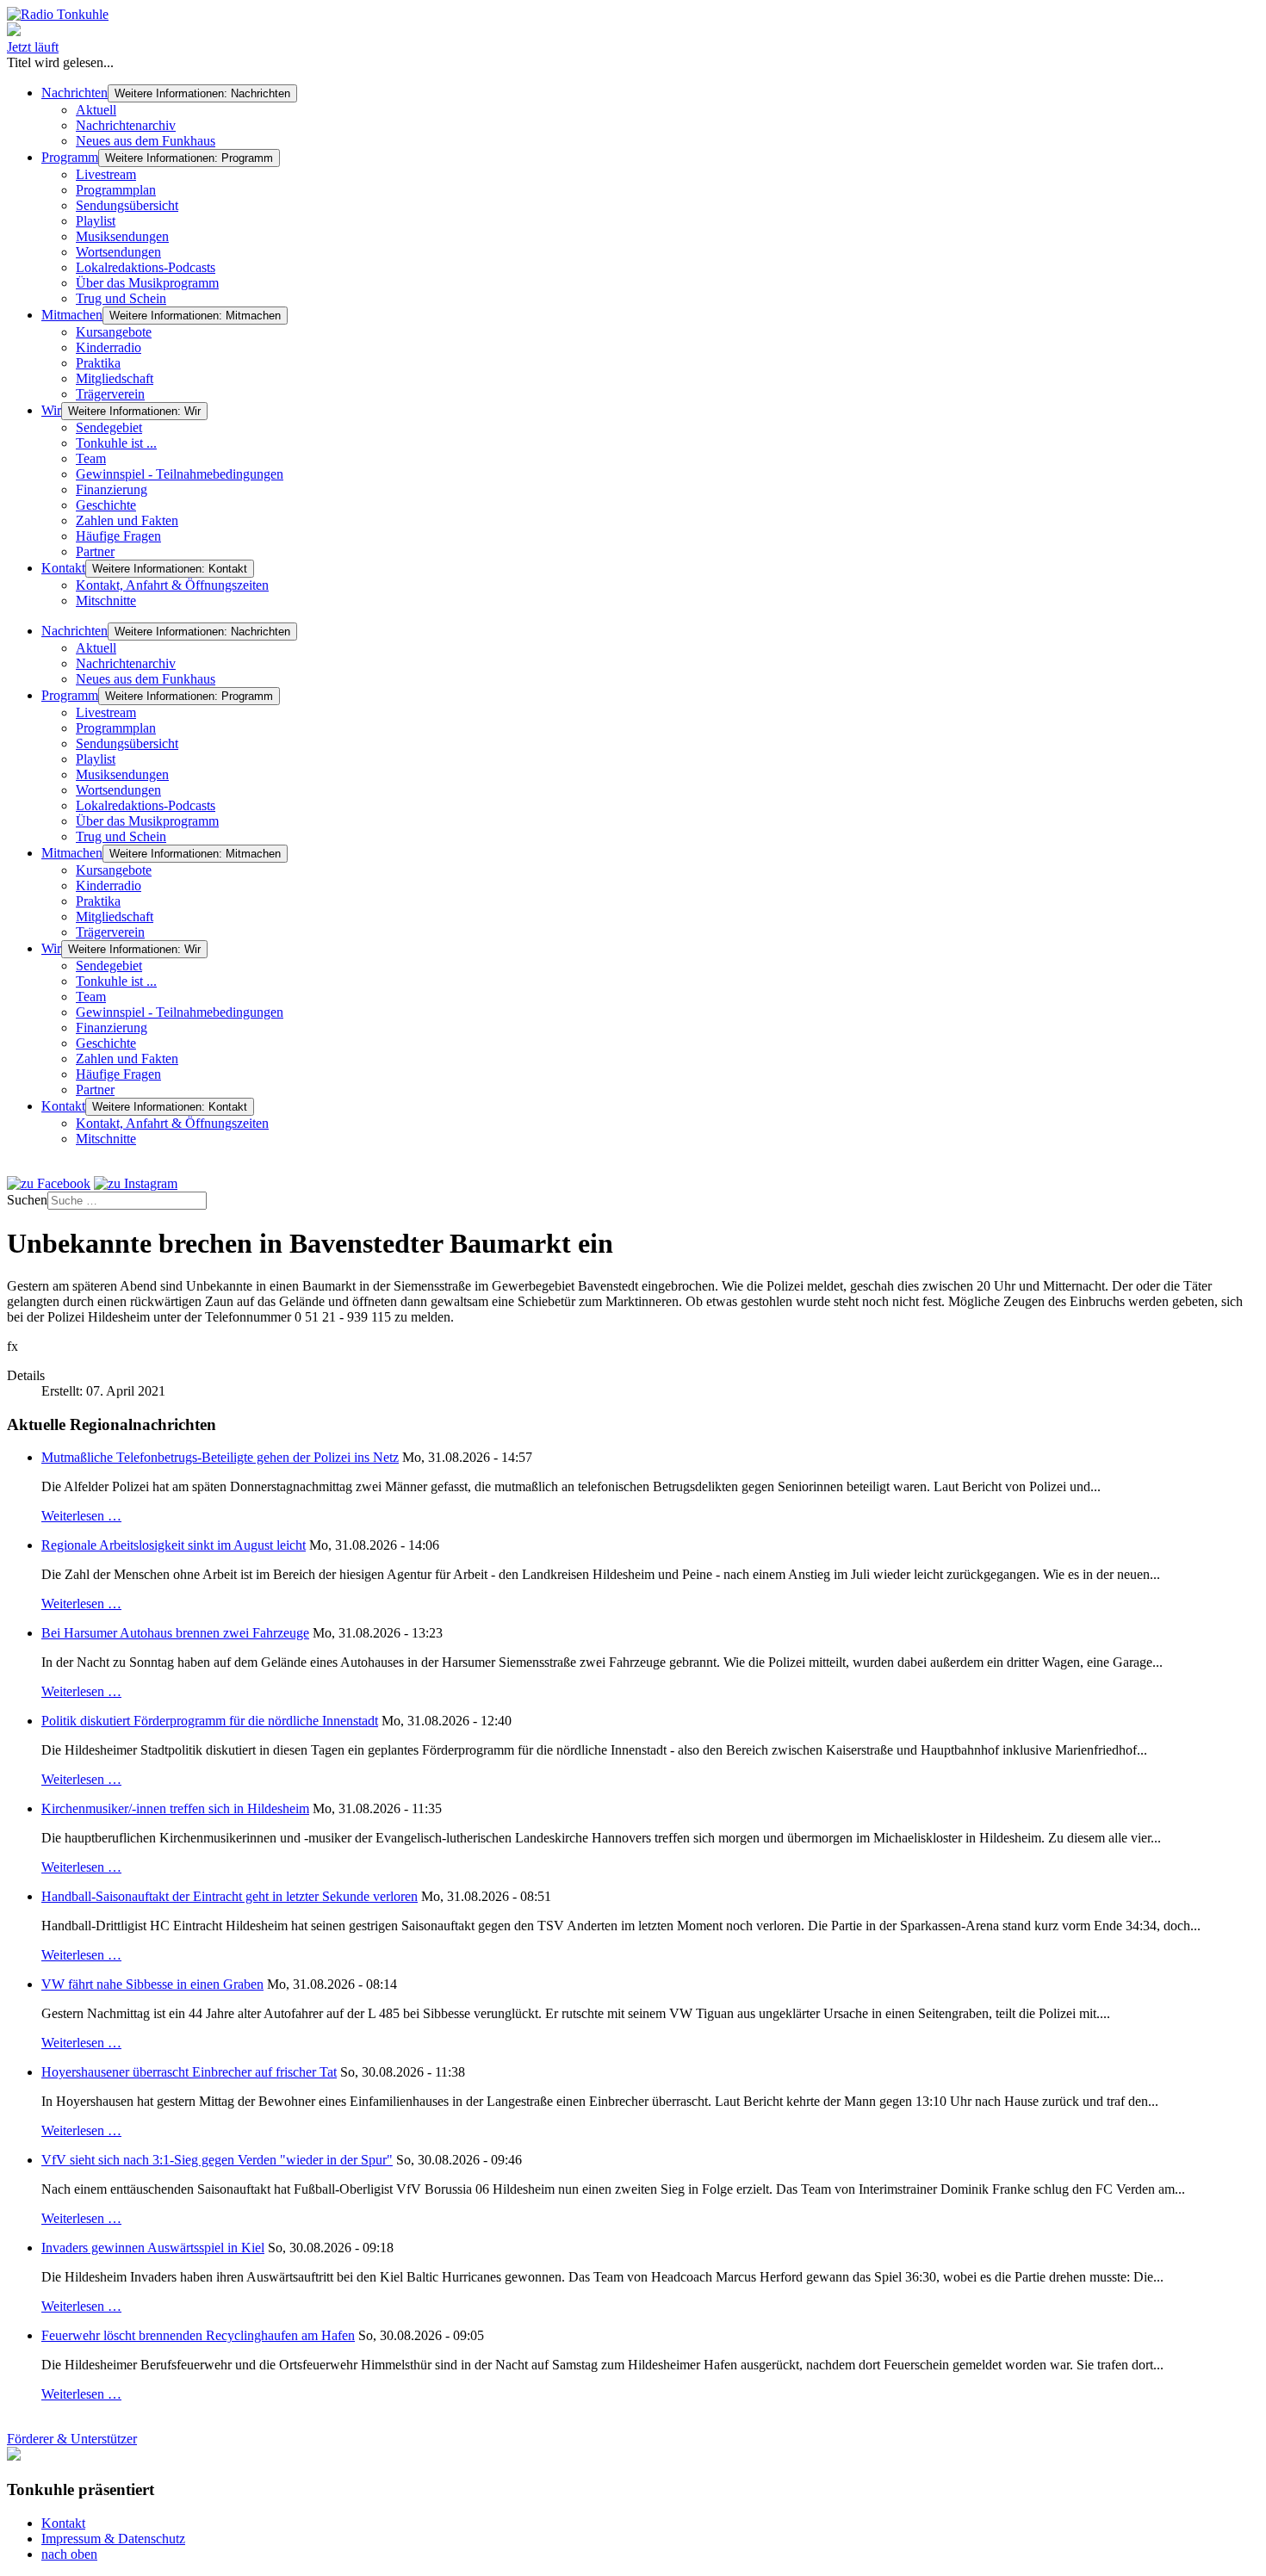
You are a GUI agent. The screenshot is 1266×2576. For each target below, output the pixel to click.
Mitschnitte (106, 601)
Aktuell (96, 110)
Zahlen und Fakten (127, 520)
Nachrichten (74, 93)
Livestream (106, 174)
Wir (51, 410)
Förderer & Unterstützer (72, 2439)
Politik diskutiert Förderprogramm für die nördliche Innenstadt (210, 1721)
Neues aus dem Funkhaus (146, 141)
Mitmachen (72, 315)
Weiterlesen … (81, 1516)
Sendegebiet (109, 427)
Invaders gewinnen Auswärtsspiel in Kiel (153, 2248)
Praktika (98, 363)
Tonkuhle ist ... (116, 443)
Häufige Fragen (118, 536)
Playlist (96, 221)
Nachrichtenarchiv (126, 125)
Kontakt (63, 568)
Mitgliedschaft (115, 378)
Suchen (27, 1200)
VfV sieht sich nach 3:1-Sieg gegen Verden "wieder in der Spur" (217, 2160)
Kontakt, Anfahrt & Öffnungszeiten (172, 585)
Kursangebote (114, 332)
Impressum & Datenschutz (113, 2539)
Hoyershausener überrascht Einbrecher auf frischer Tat (189, 2072)
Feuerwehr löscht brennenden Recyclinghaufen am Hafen (198, 2335)
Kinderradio (109, 347)
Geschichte (106, 505)
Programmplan (116, 190)
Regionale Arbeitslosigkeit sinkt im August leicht (174, 1545)
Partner (95, 551)
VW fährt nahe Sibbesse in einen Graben (152, 1984)
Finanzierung (112, 489)
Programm (70, 157)
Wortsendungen (118, 252)
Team (91, 458)
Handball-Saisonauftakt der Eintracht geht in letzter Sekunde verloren (230, 1896)
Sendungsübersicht (127, 205)
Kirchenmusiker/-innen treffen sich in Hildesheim (175, 1808)
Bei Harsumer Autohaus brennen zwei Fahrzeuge (175, 1633)
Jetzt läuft (33, 47)
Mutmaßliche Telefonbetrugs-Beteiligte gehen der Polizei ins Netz (220, 1457)
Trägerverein (110, 394)
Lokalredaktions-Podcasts (146, 267)
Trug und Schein (121, 298)
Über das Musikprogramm (147, 283)
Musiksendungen (122, 236)
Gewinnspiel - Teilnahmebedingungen (180, 474)
